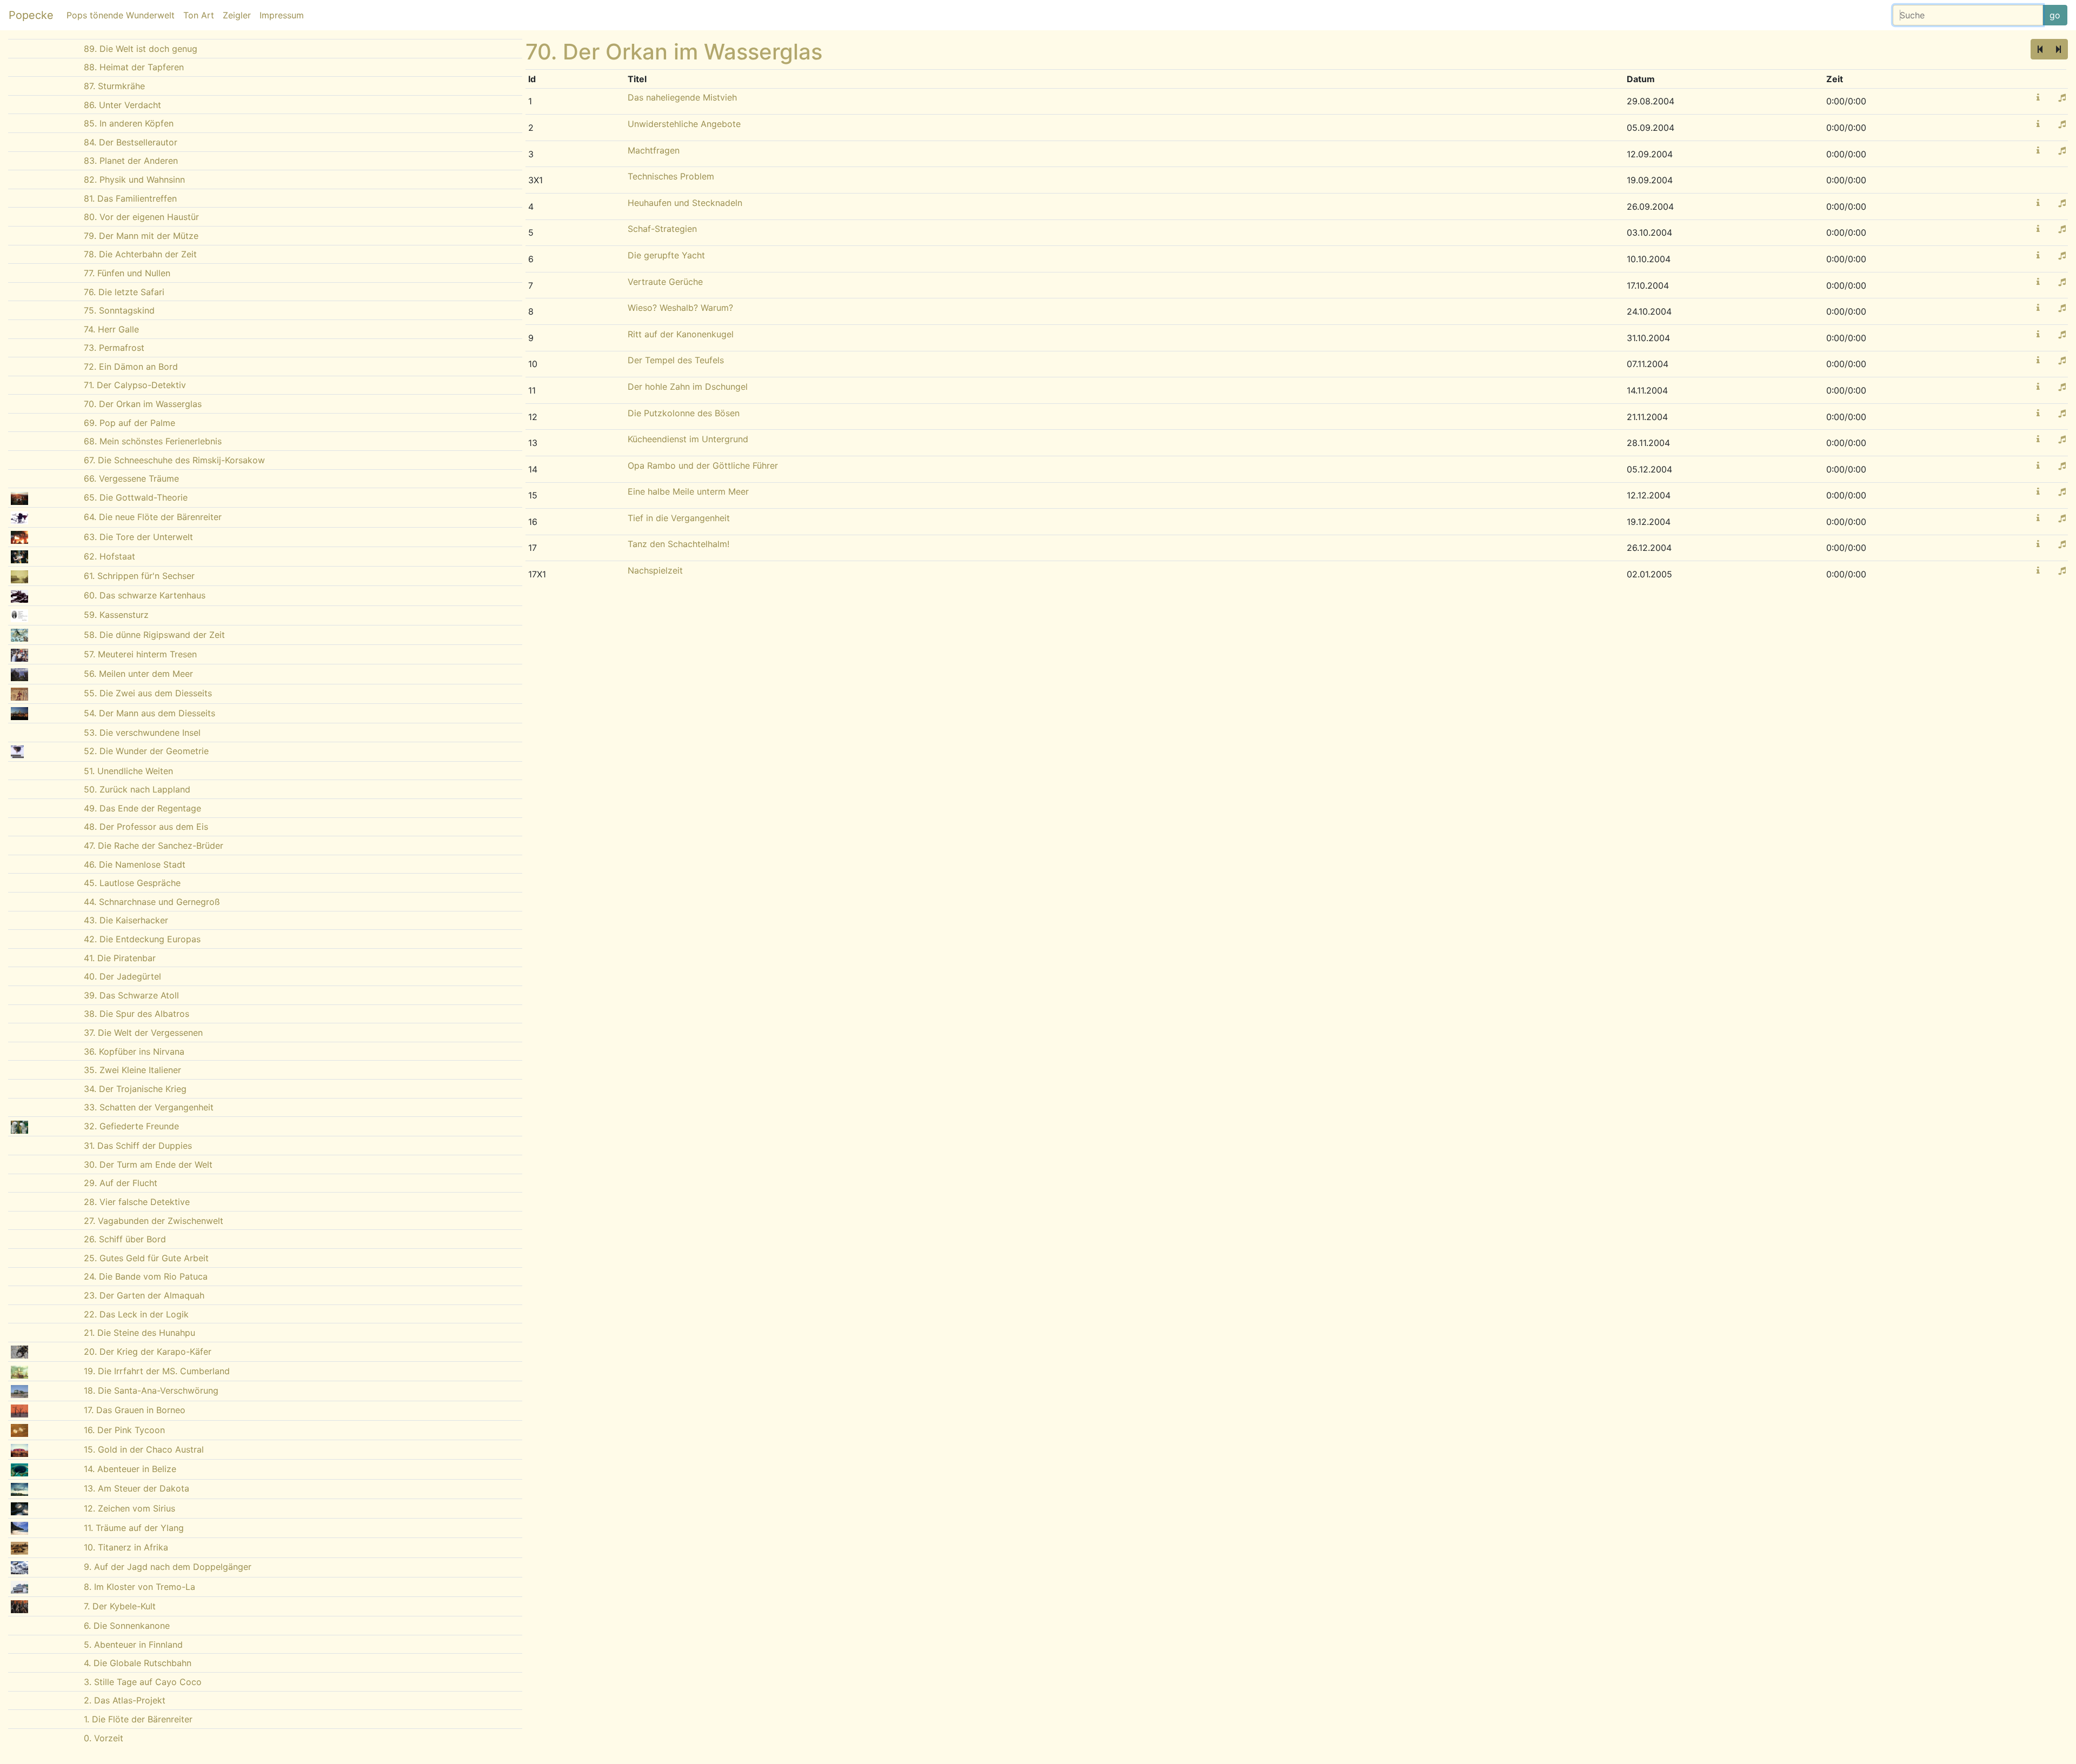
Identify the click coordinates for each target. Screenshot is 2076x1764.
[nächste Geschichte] (2058, 49)
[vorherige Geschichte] (2040, 49)
